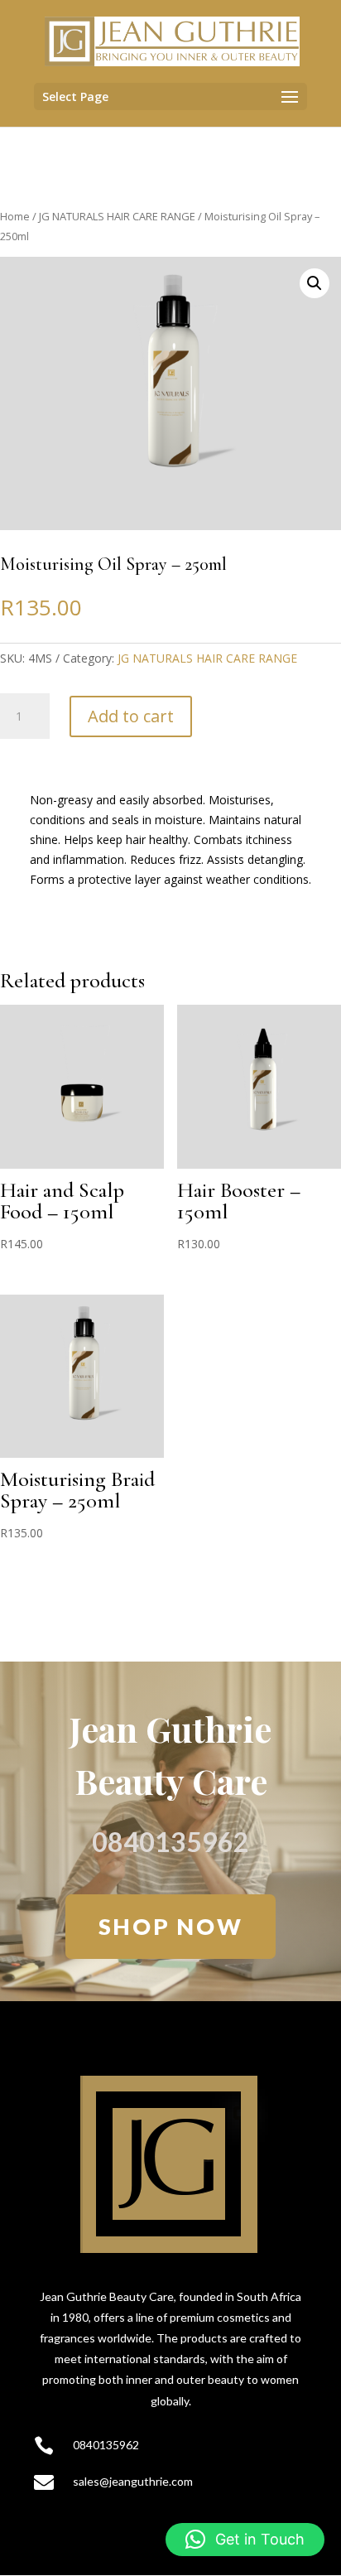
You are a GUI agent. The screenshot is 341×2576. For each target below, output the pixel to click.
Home (15, 216)
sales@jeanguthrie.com (133, 2481)
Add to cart (131, 716)
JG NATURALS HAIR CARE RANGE (117, 216)
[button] (315, 283)
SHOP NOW (171, 1926)
